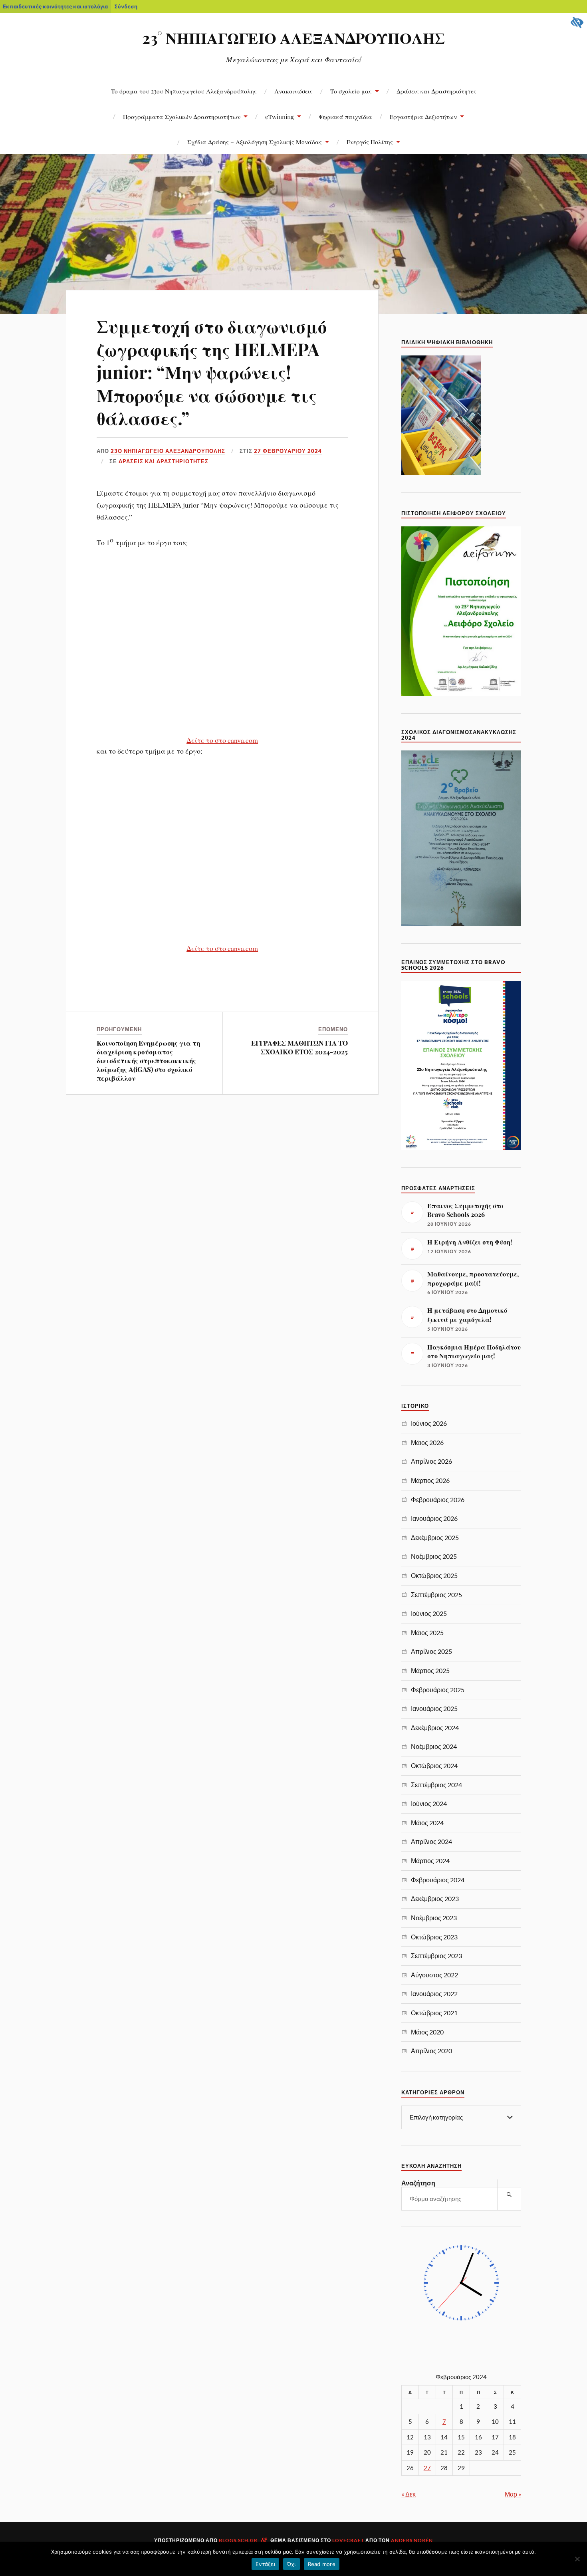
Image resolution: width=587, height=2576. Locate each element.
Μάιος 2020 (427, 2032)
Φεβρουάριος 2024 (438, 1880)
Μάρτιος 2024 (430, 1861)
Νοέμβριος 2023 (434, 1918)
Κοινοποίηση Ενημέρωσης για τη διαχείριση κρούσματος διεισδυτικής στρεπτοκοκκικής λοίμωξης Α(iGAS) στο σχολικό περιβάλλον (148, 1060)
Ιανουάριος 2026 (434, 1518)
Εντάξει (265, 2564)
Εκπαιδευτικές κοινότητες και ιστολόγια (55, 6)
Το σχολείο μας (351, 91)
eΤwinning (280, 116)
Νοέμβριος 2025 (434, 1556)
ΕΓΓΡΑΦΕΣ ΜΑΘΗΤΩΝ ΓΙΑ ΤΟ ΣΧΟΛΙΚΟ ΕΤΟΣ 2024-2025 (299, 1047)
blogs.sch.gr (238, 2540)
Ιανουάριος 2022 (434, 1994)
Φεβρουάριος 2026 (438, 1499)
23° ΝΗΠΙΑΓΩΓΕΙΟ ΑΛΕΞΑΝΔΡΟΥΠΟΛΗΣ (293, 38)
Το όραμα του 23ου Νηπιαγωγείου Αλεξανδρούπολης (184, 91)
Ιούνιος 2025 (429, 1613)
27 (427, 2468)
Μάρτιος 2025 (430, 1670)
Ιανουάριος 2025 (434, 1708)
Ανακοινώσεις (293, 91)
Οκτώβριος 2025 (434, 1575)
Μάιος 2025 (427, 1632)
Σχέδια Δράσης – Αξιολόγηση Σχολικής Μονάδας (255, 142)
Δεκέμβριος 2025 (435, 1537)
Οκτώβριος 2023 (434, 1937)
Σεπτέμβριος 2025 (436, 1595)
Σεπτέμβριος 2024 (436, 1785)
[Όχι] (577, 2559)
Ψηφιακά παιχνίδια (345, 116)
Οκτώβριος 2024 (434, 1765)
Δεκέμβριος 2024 (435, 1728)
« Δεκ (409, 2494)
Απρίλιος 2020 (431, 2051)
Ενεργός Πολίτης (370, 142)
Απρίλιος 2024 (431, 1841)
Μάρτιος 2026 (430, 1480)
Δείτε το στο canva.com (222, 740)
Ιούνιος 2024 (429, 1803)
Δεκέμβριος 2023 (435, 1898)
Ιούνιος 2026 (429, 1423)
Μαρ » (513, 2494)
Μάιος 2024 (427, 1823)
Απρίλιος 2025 (431, 1651)
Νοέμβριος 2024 (434, 1746)
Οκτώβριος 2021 (434, 2013)
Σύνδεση (126, 6)
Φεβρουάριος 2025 (438, 1690)
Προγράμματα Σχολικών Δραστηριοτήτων (182, 116)
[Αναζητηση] (509, 2195)
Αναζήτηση (418, 2183)
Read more (322, 2564)
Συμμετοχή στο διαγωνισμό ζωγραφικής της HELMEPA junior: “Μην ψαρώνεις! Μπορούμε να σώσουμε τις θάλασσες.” (212, 372)
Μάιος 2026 (427, 1442)
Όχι (292, 2564)
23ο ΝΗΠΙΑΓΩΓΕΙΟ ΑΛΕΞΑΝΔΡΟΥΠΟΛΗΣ (168, 451)
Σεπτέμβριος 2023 (436, 1956)
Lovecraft (348, 2540)
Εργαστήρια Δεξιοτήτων (423, 116)
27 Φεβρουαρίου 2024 (288, 451)
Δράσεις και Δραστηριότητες (436, 91)
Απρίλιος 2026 (431, 1461)
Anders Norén (412, 2540)
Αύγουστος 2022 (434, 1975)
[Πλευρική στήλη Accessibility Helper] (577, 22)
